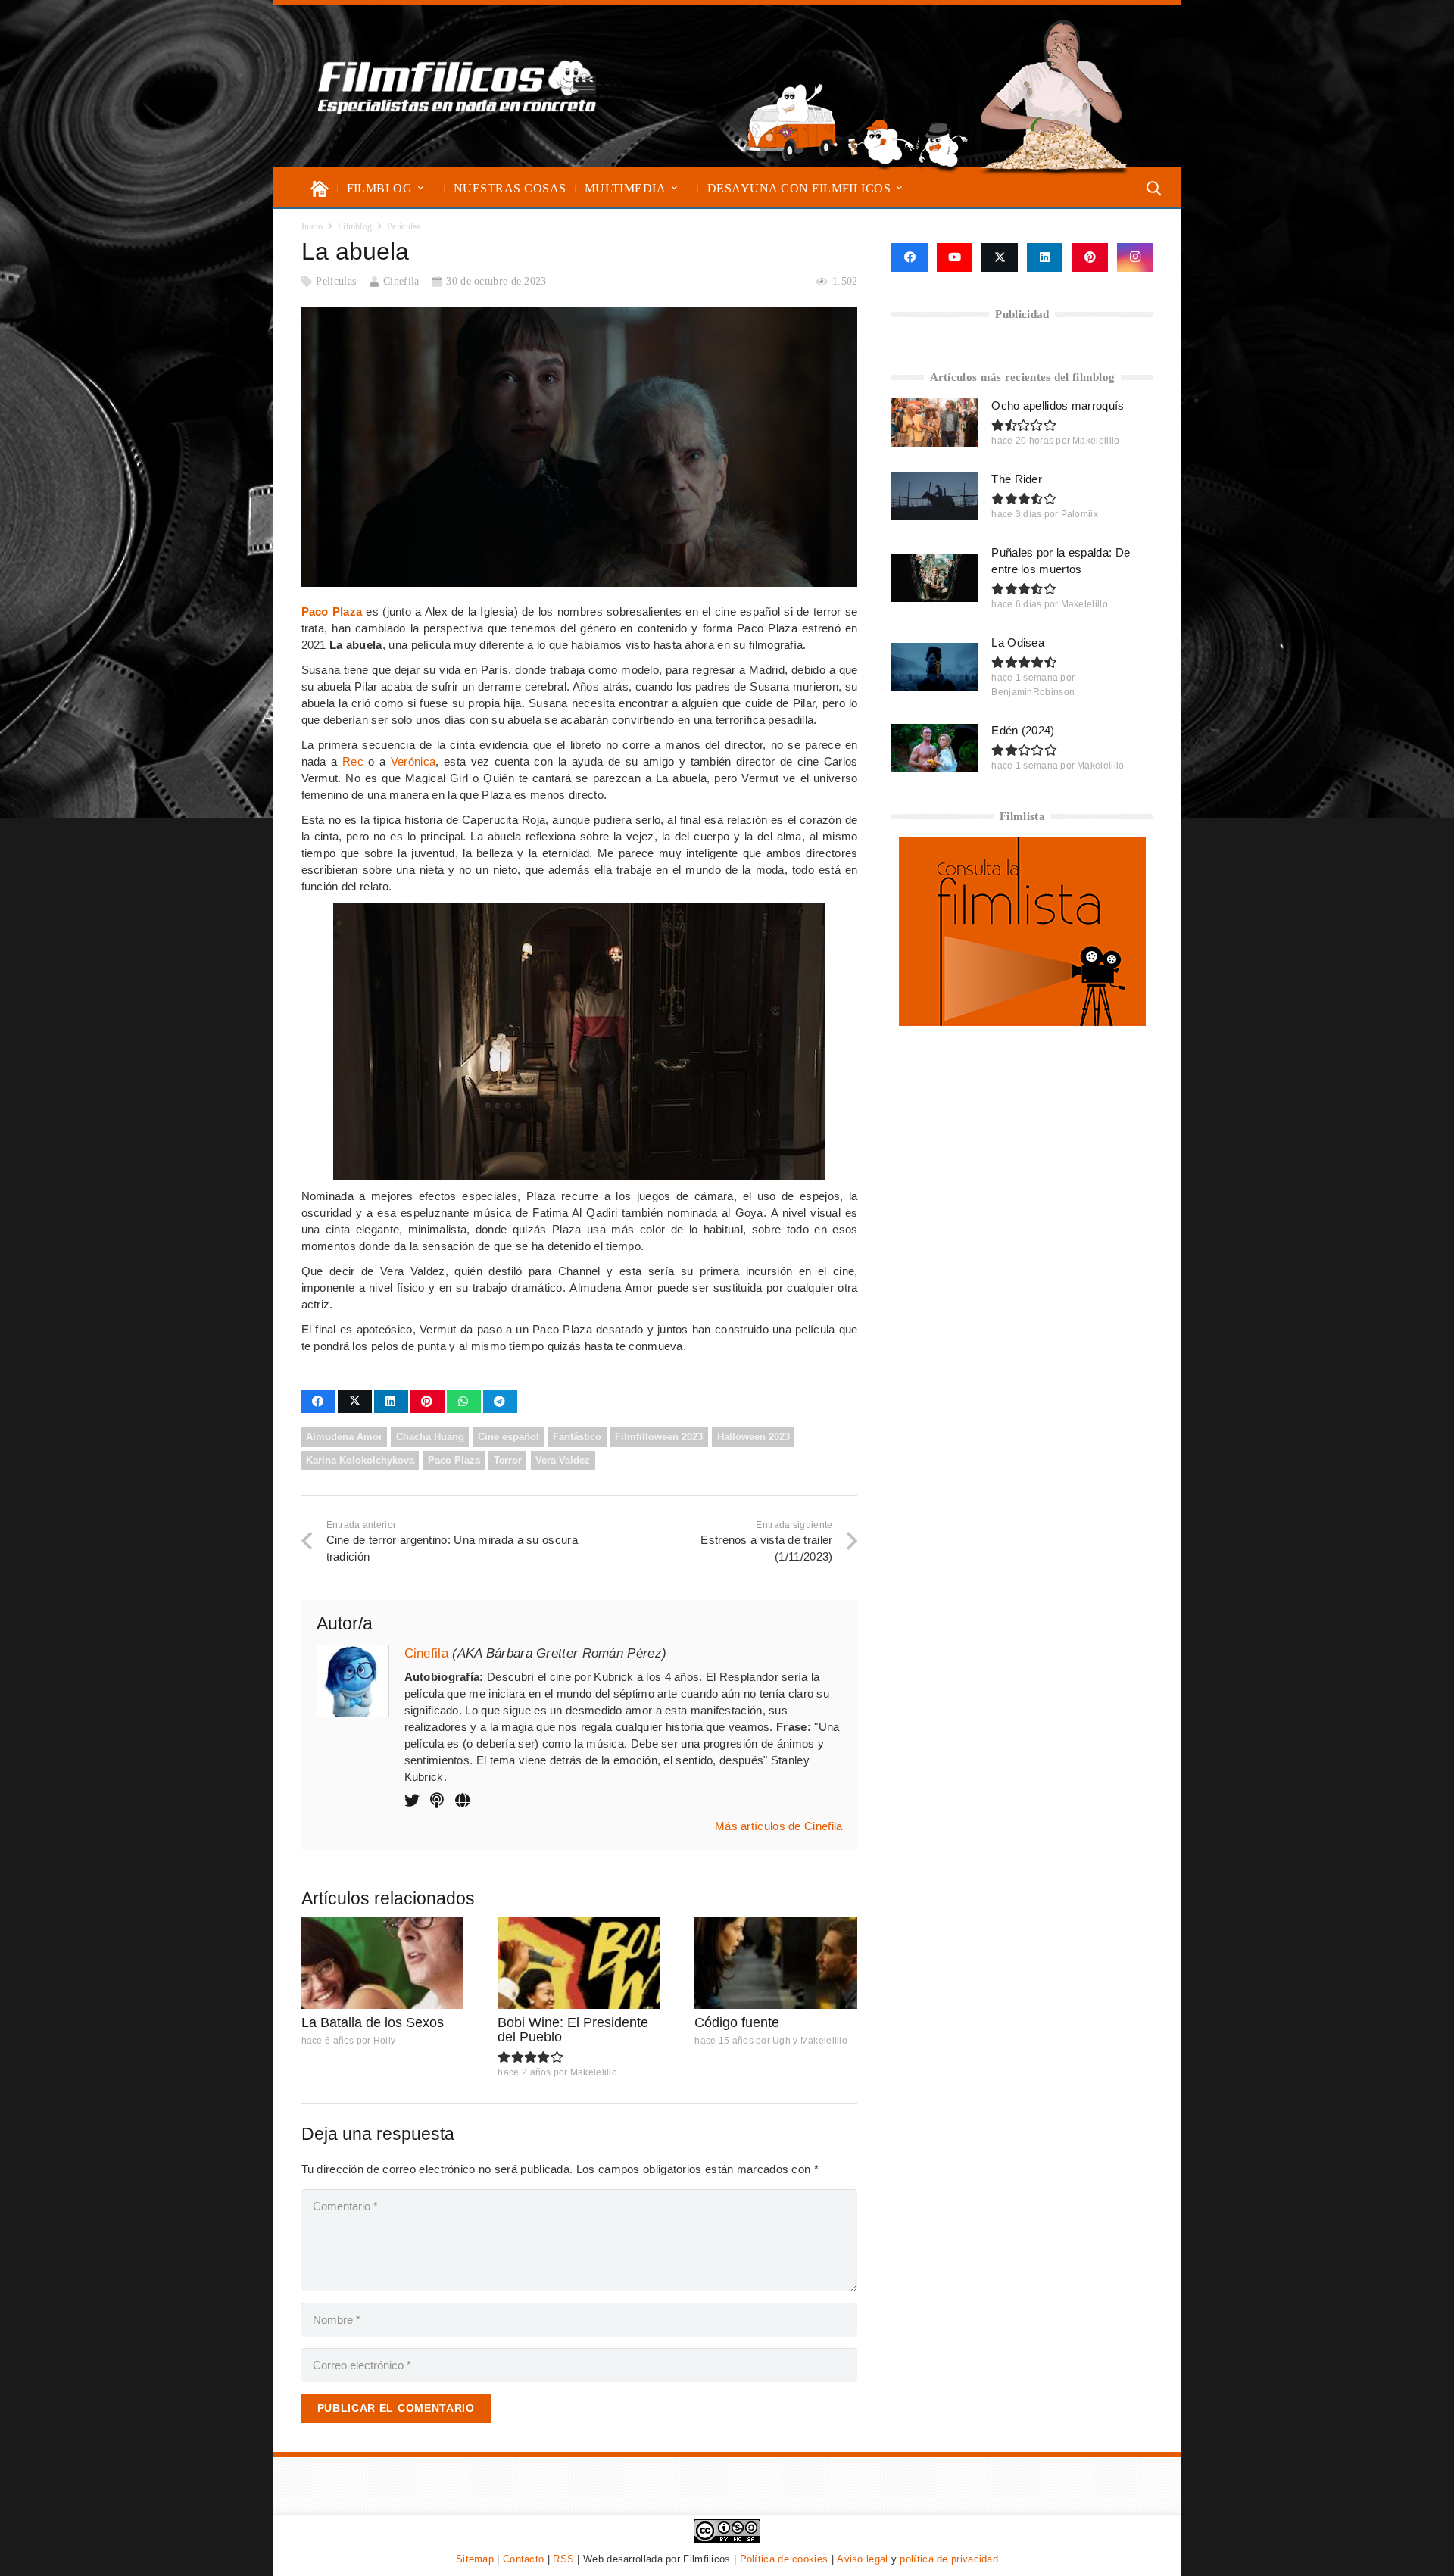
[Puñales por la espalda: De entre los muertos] (934, 578)
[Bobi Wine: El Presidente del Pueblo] (579, 1963)
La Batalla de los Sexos (373, 2022)
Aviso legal (862, 2559)
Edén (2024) (1023, 730)
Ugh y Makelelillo (810, 2041)
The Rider (1017, 479)
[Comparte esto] (318, 1402)
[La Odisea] (934, 667)
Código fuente (737, 2022)
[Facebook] (909, 257)
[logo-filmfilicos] (457, 86)
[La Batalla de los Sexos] (383, 1963)
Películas (336, 281)
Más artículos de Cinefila (779, 1826)
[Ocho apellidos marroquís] (934, 423)
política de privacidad (949, 2559)
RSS (563, 2559)
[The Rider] (934, 496)
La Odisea (1018, 642)
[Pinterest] (1090, 257)
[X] (1000, 257)
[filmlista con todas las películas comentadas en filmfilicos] (1022, 1022)
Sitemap (475, 2559)
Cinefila (401, 281)
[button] (421, 188)
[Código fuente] (776, 1963)
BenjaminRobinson (1033, 692)
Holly (385, 2041)
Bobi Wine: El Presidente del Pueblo (573, 2030)
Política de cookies (784, 2559)
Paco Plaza (332, 611)
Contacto (523, 2559)
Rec (353, 761)
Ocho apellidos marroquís (1058, 405)
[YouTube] (955, 257)
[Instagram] (1135, 257)
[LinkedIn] (1045, 257)
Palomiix (1080, 514)
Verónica (413, 761)
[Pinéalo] (427, 1402)
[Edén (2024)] (934, 748)
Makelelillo (594, 2072)
